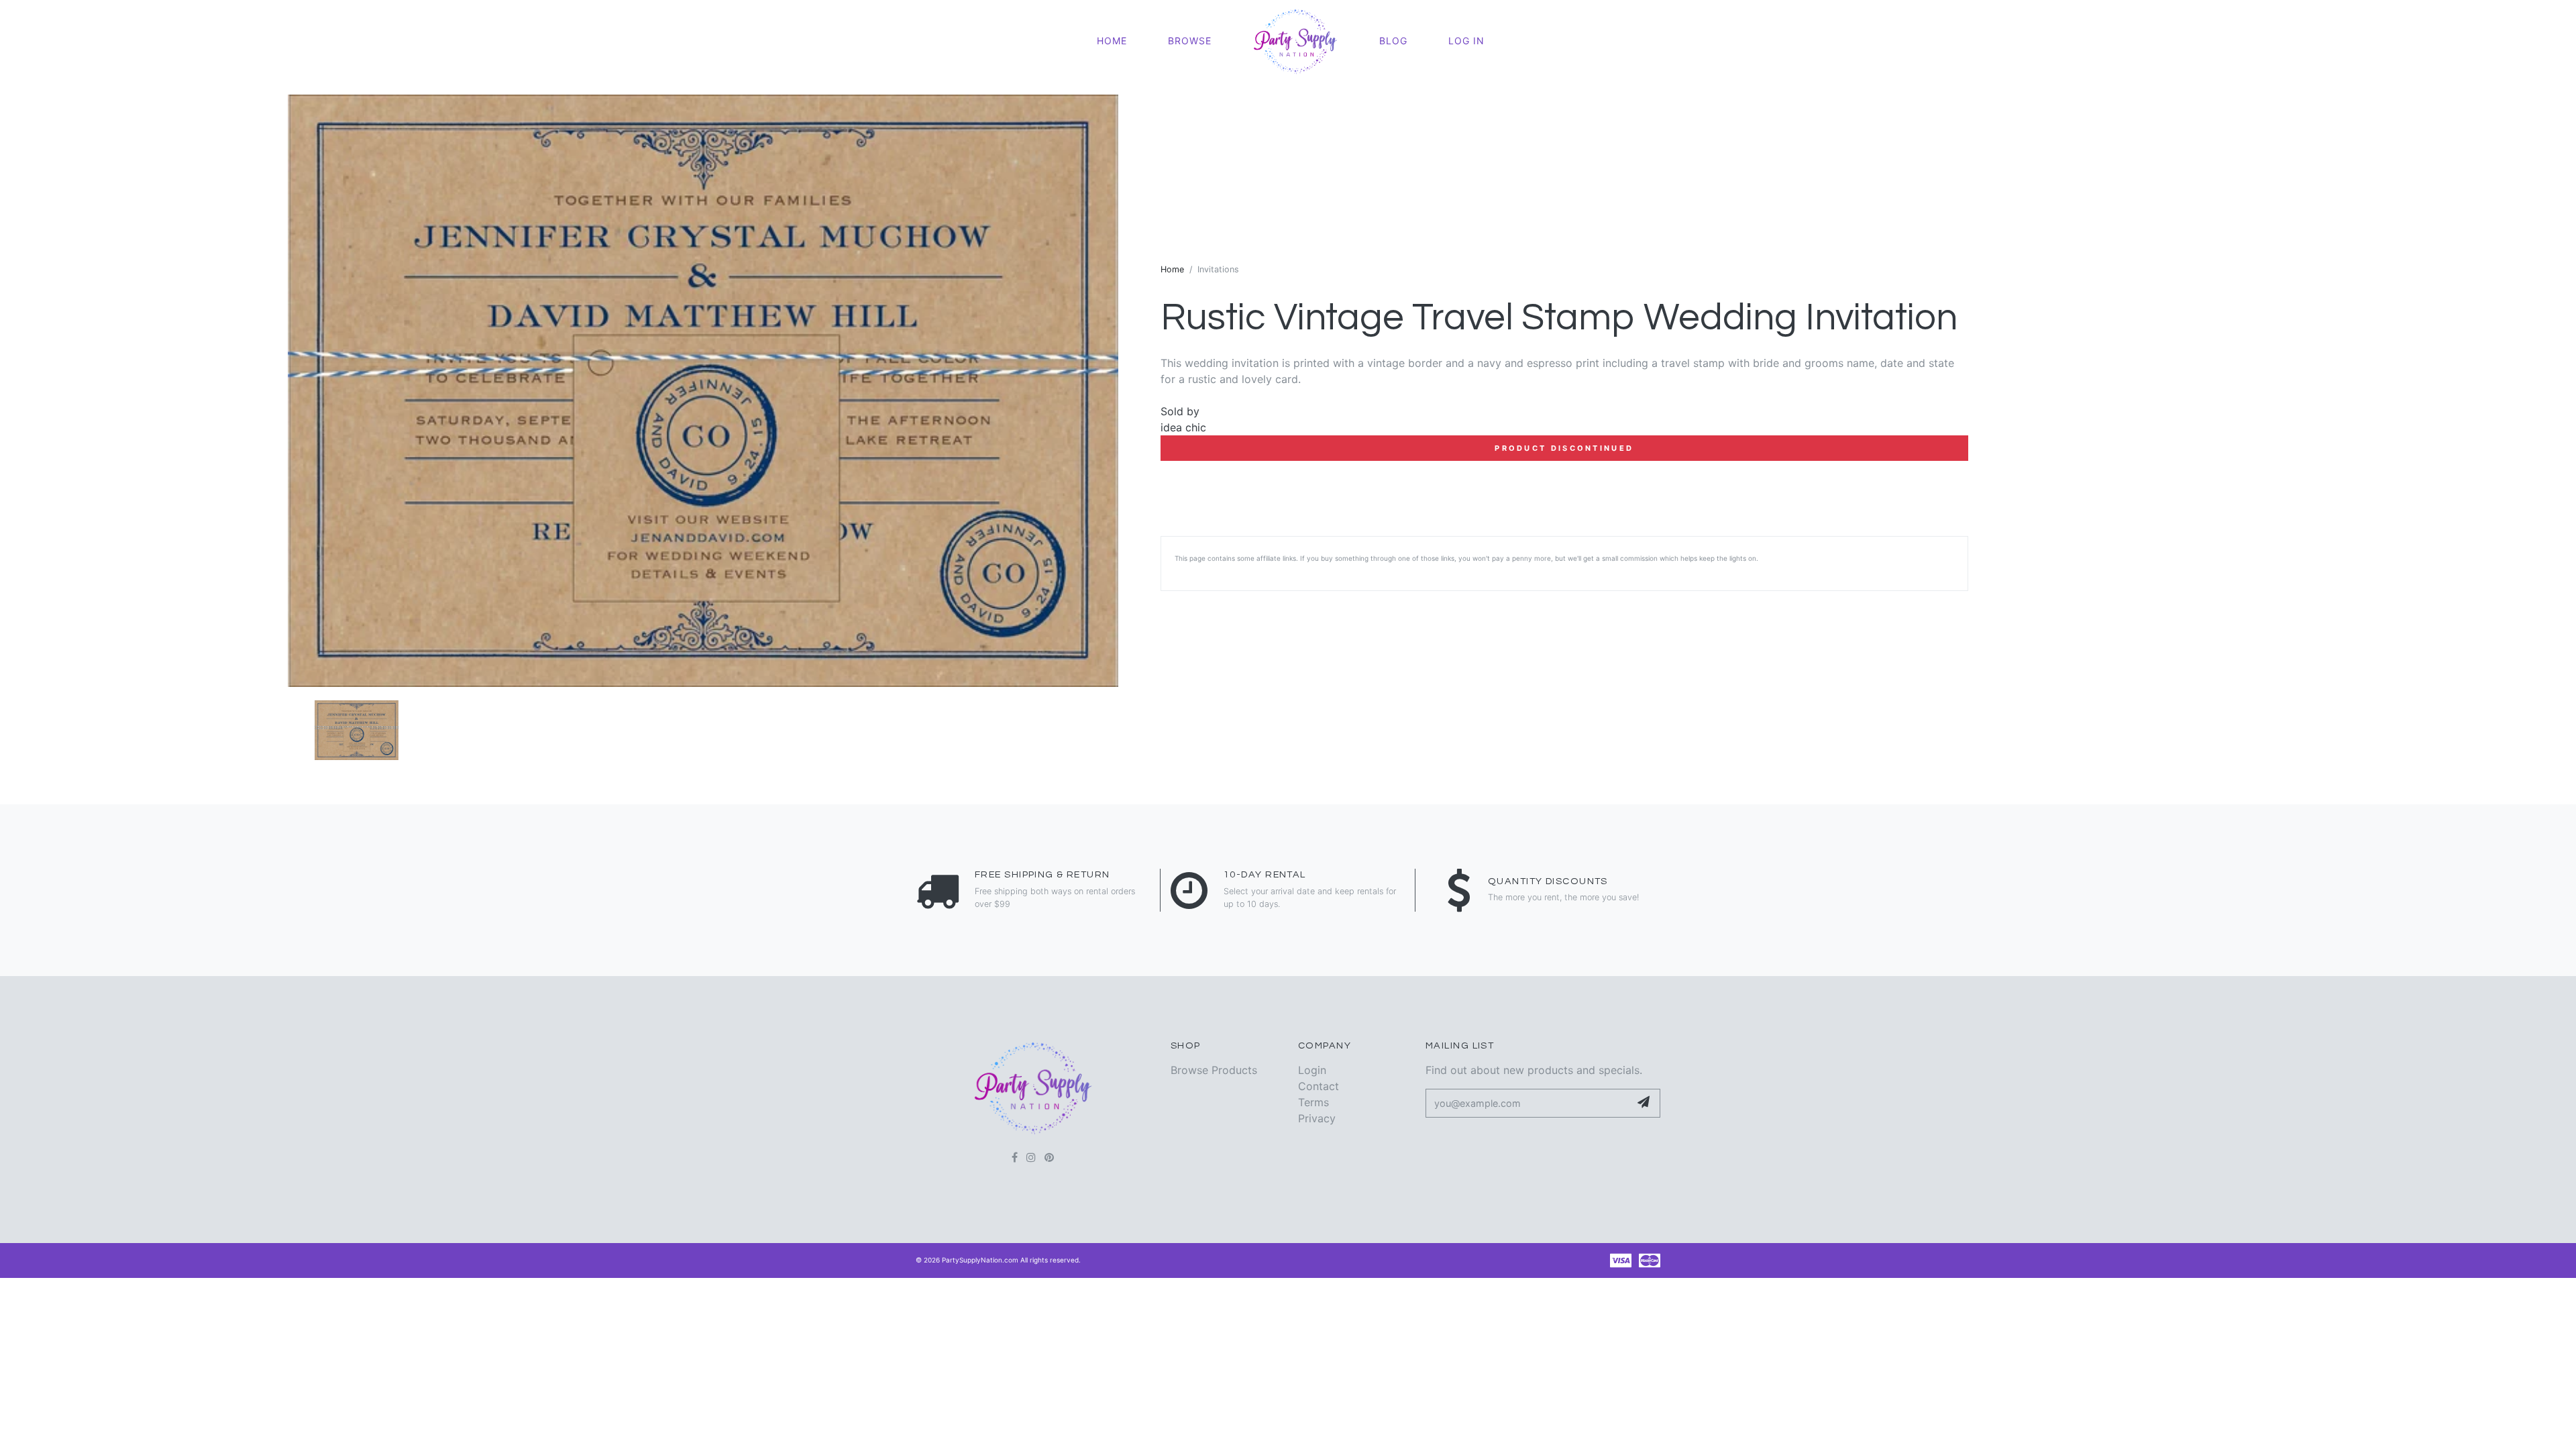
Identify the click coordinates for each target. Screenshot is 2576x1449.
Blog (1393, 41)
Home (1112, 41)
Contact (1319, 1086)
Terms (1313, 1102)
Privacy (1317, 1118)
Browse (1190, 41)
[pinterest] (1049, 1157)
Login (1312, 1070)
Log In (1466, 41)
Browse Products (1214, 1070)
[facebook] (1015, 1157)
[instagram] (1031, 1157)
